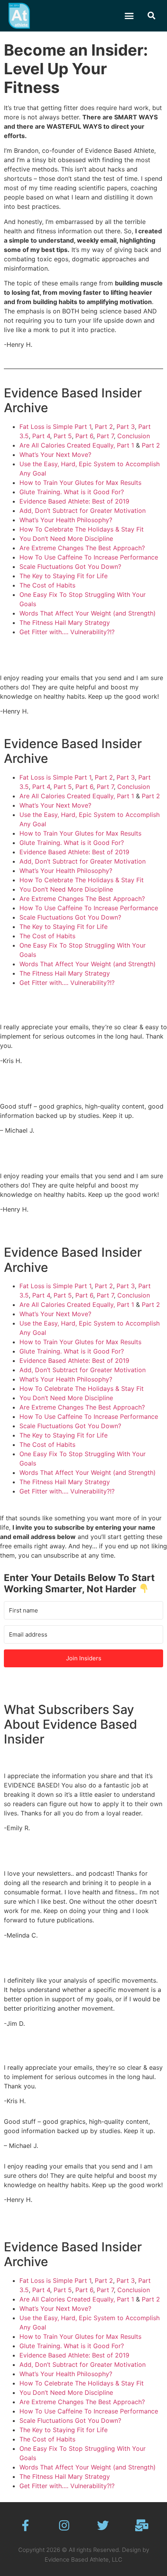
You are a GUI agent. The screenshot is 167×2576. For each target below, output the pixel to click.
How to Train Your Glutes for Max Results (80, 483)
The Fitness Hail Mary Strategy (65, 623)
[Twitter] (103, 2525)
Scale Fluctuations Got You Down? (70, 567)
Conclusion (134, 436)
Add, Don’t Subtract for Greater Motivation (83, 511)
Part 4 (41, 436)
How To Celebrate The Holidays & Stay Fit (82, 529)
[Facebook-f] (25, 2525)
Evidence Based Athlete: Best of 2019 (74, 501)
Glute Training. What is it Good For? (72, 492)
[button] (129, 16)
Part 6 (84, 436)
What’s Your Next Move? (55, 455)
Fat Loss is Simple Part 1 (55, 427)
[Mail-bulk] (142, 2525)
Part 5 (63, 436)
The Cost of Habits (47, 585)
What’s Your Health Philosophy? (66, 520)
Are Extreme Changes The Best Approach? (82, 548)
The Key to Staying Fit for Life (63, 576)
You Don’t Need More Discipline (66, 539)
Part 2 (104, 427)
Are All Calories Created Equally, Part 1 (77, 445)
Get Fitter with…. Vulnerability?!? (67, 632)
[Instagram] (64, 2525)
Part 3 (126, 427)
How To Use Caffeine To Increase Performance (89, 557)
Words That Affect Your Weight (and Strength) (88, 613)
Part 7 (105, 436)
